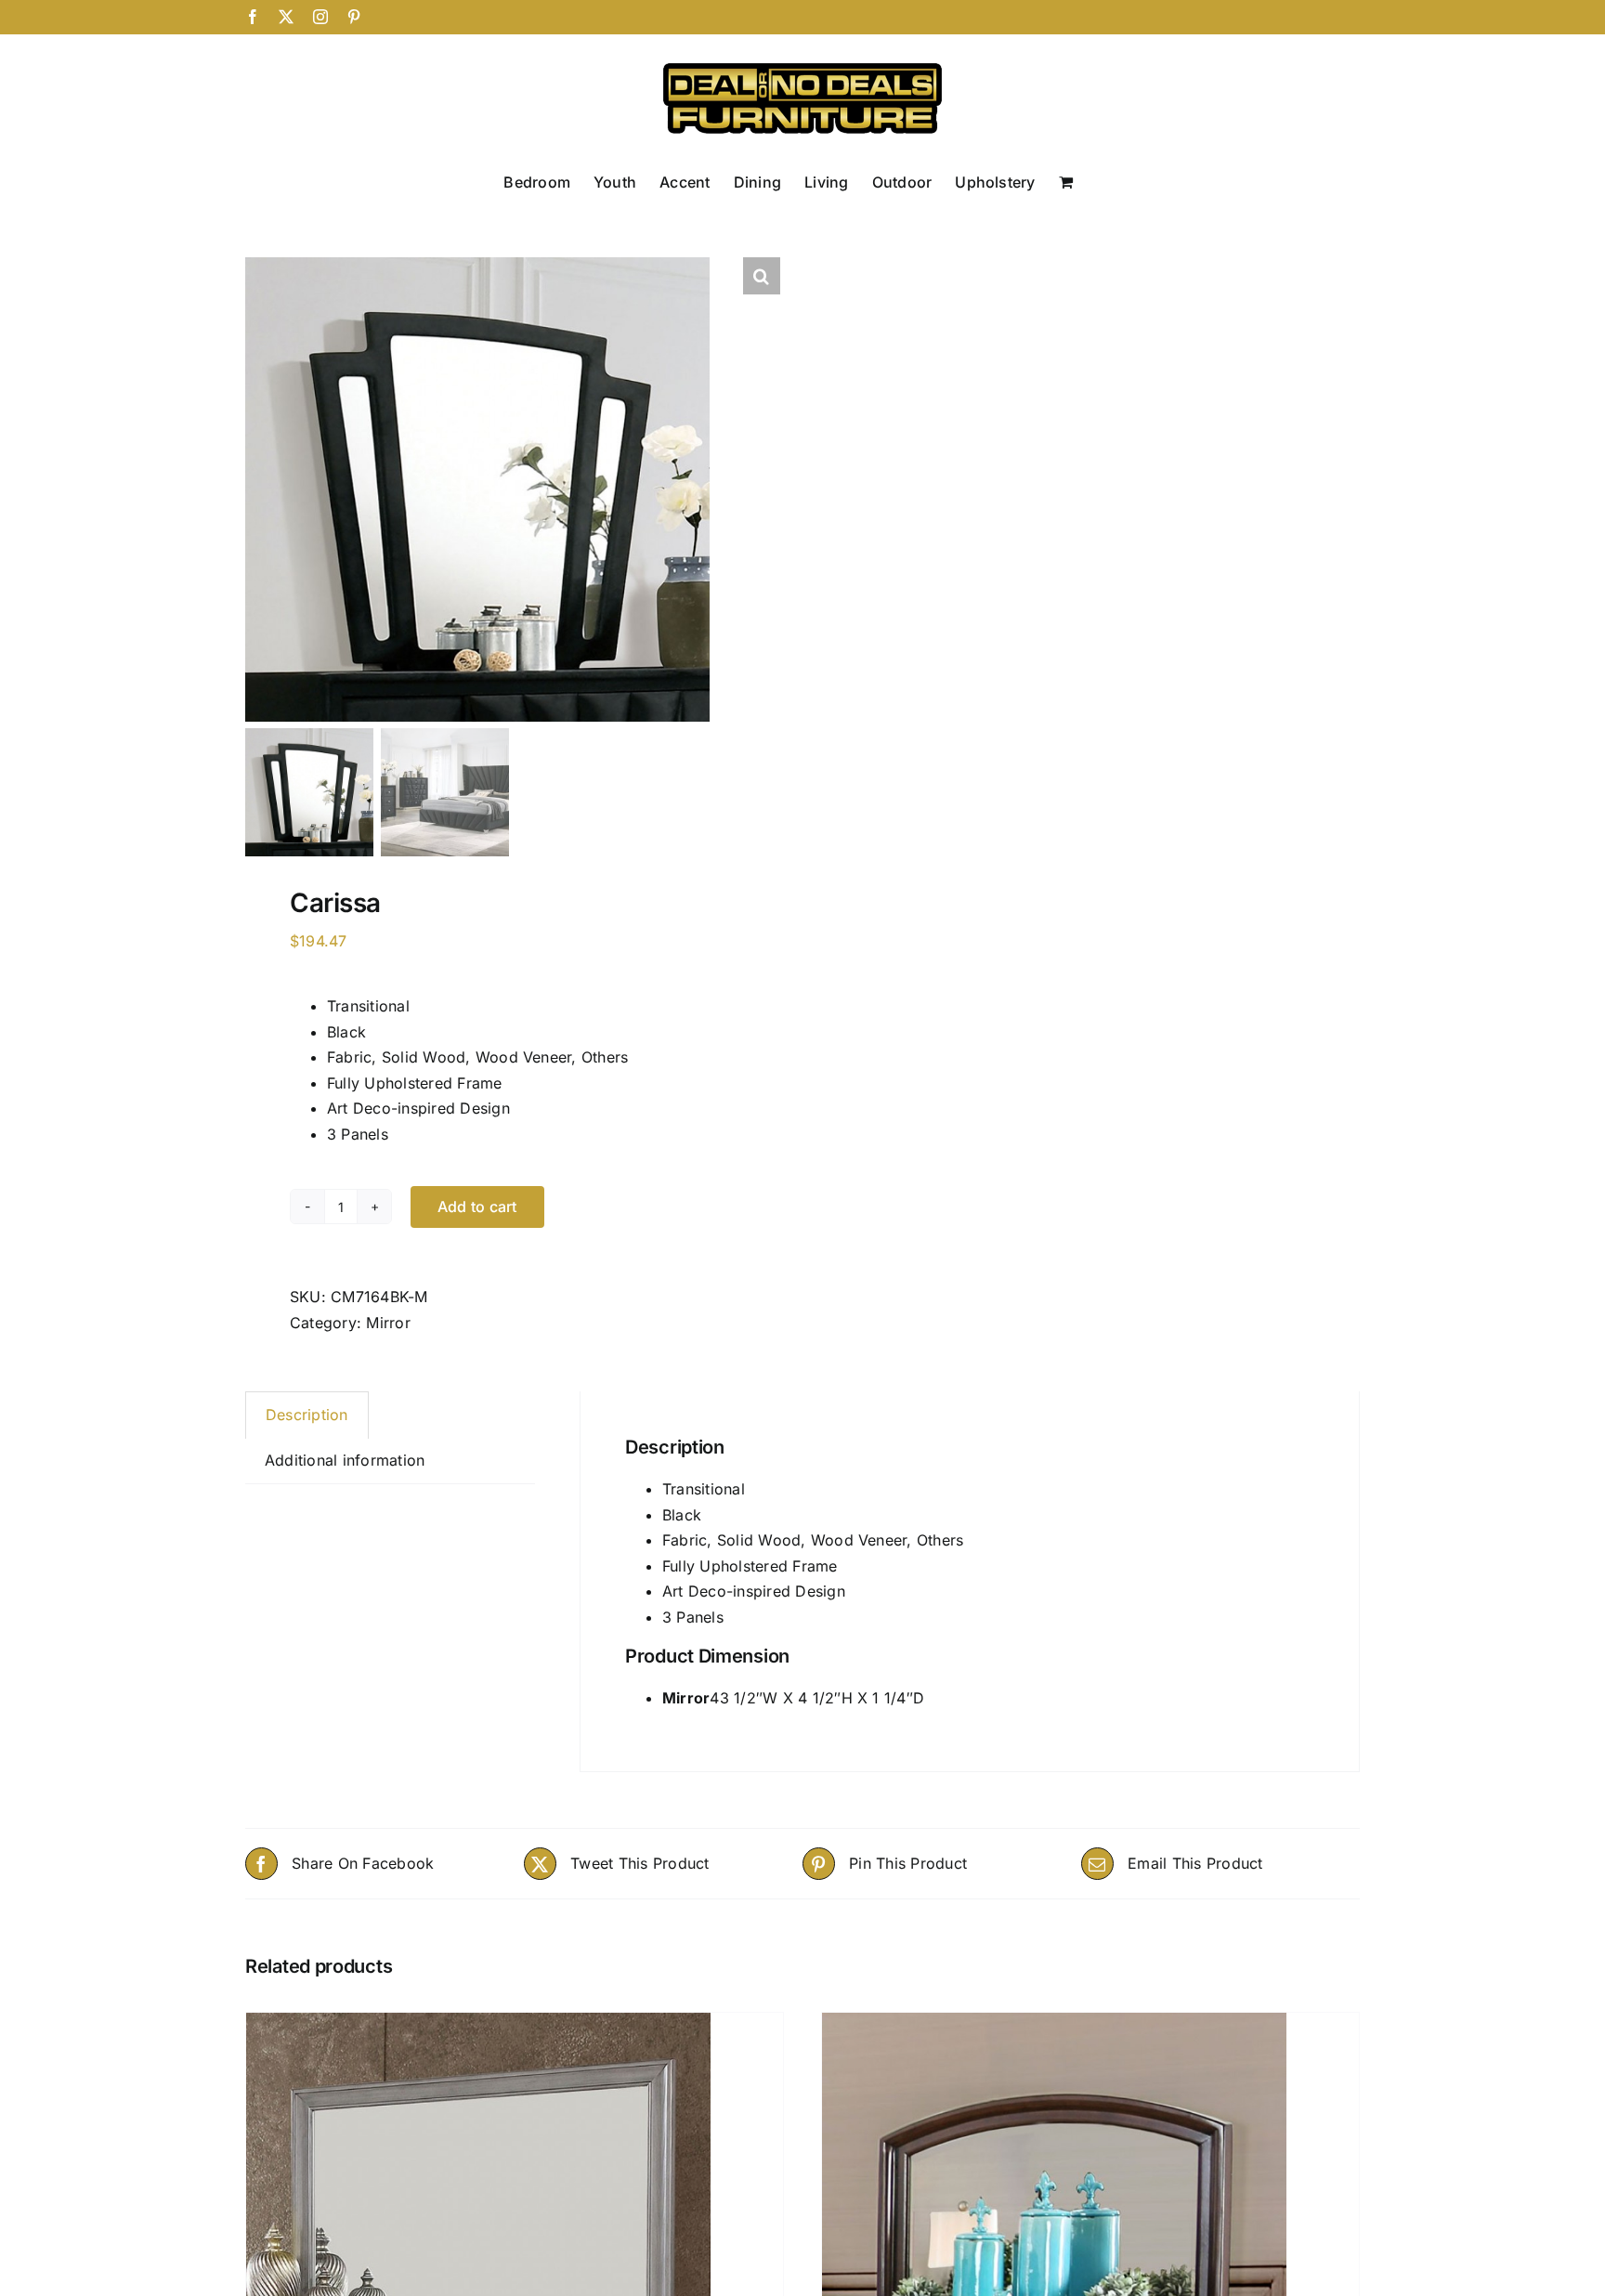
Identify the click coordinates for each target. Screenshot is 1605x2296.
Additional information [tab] (345, 1460)
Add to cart (477, 1207)
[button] (762, 276)
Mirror (388, 1323)
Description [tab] (307, 1415)
